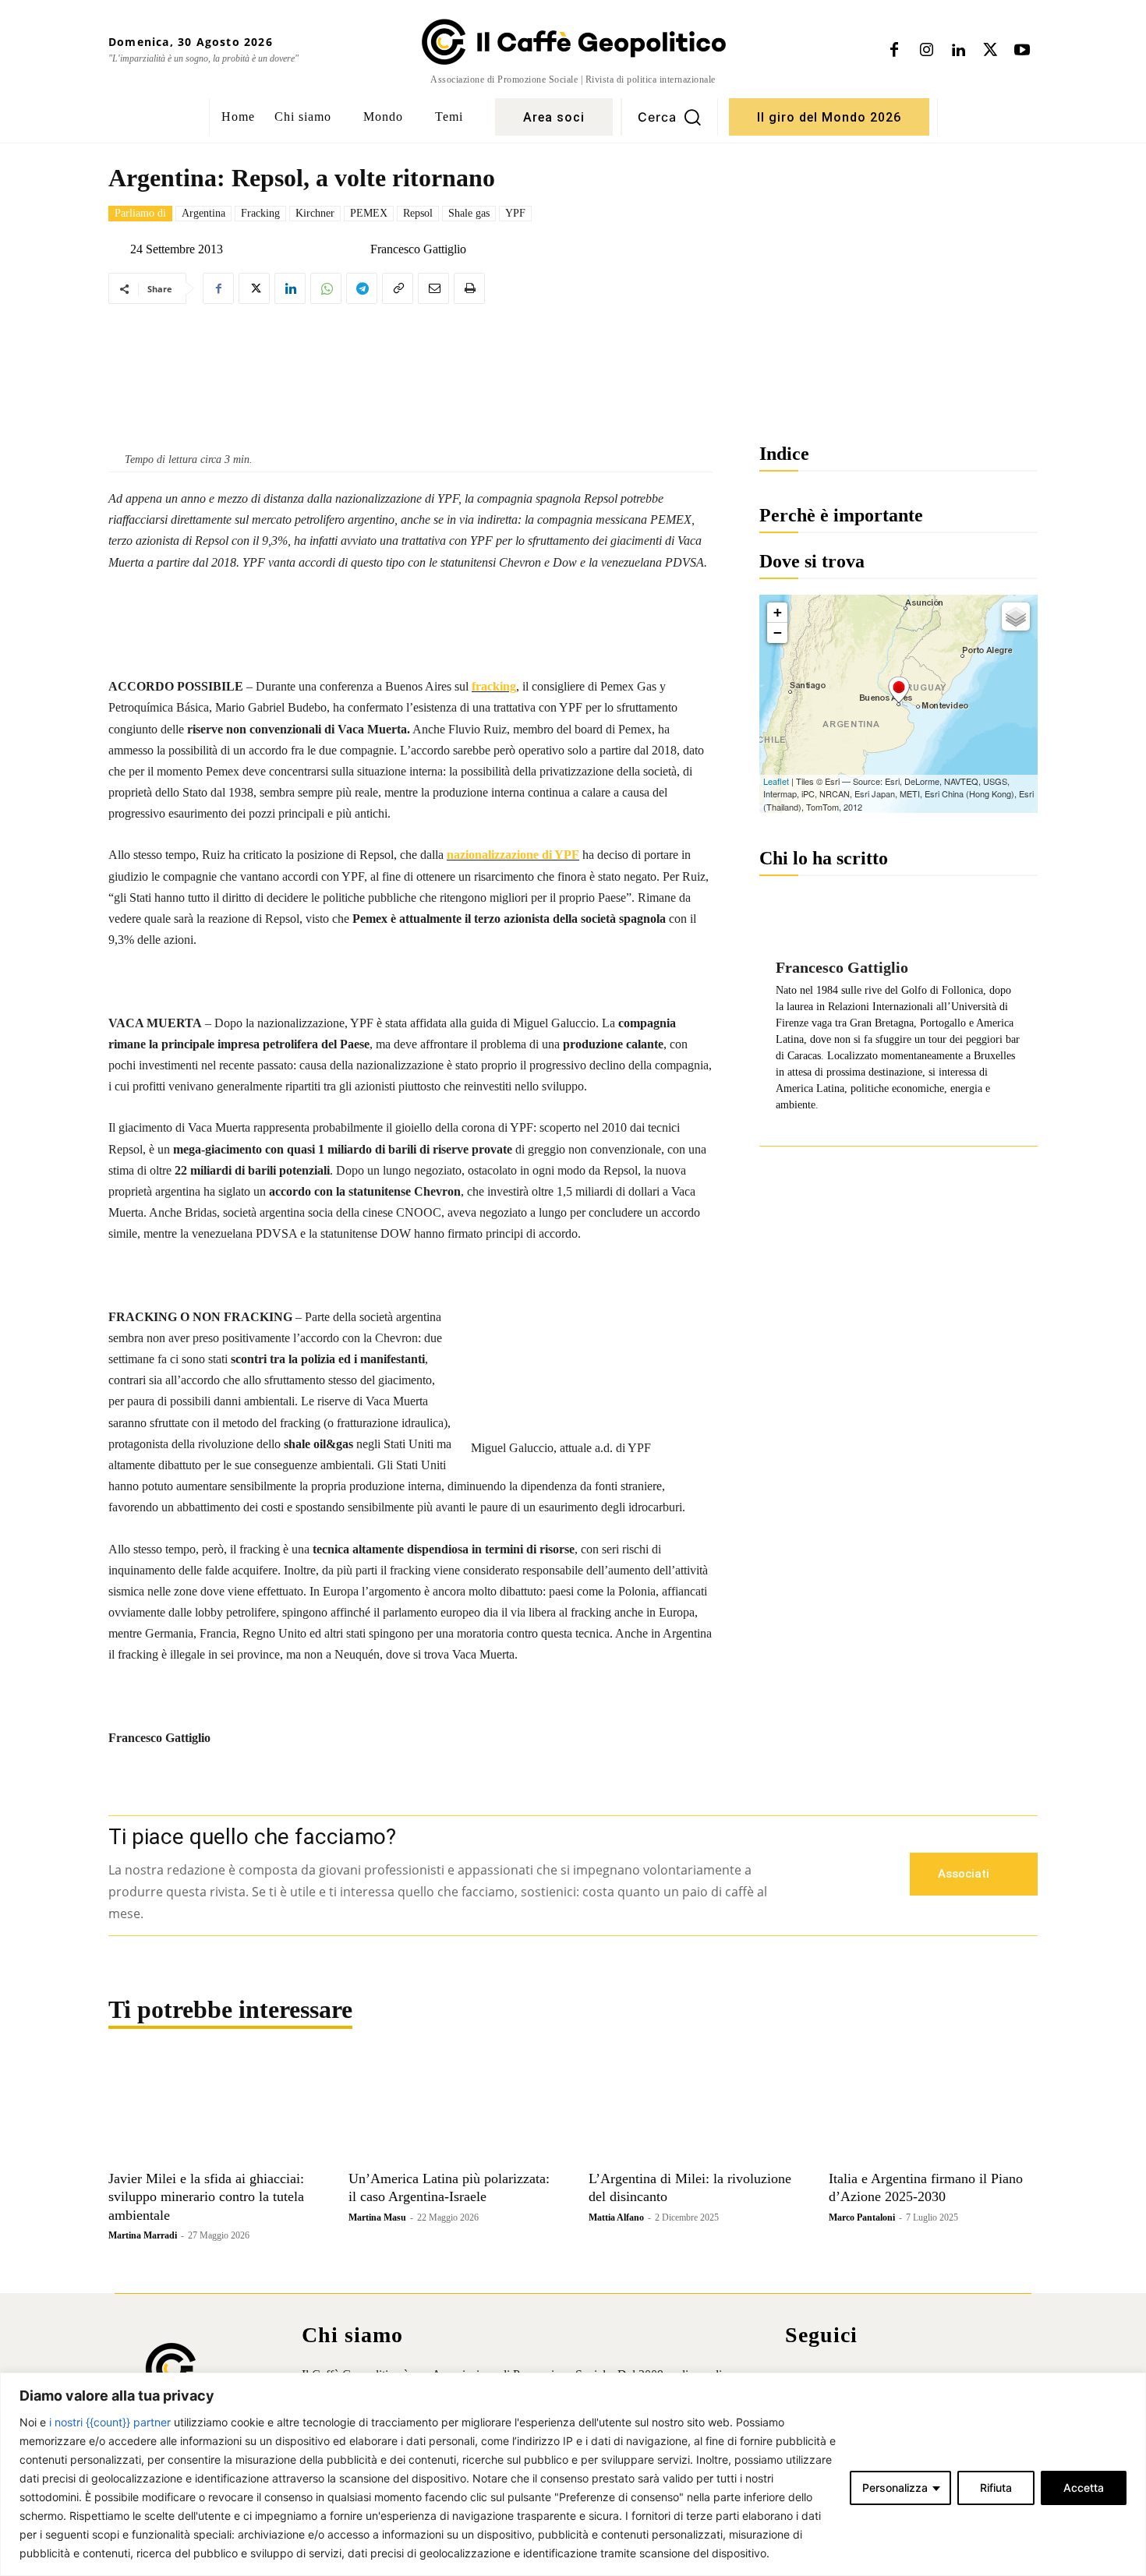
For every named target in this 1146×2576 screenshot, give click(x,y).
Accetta (1084, 2488)
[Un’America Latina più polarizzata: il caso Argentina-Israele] (453, 2110)
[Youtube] (1022, 51)
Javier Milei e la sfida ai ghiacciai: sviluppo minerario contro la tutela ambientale (206, 2197)
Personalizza (895, 2488)
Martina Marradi (143, 2235)
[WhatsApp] (326, 288)
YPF (515, 213)
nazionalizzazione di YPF (513, 855)
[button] (670, 117)
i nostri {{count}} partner (110, 2422)
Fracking (260, 213)
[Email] (433, 288)
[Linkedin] (958, 51)
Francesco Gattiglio (418, 249)
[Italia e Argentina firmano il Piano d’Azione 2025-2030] (933, 2110)
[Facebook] (894, 51)
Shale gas (469, 213)
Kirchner (315, 213)
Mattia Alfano (616, 2217)
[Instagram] (926, 51)
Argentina (203, 213)
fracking (494, 686)
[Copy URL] (398, 288)
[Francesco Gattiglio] (358, 249)
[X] (990, 51)
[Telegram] (362, 288)
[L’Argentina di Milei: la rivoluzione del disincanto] (693, 2110)
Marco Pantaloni (862, 2217)
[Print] (469, 288)
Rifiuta (996, 2488)
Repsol (418, 213)
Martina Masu (377, 2217)
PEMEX (369, 213)
